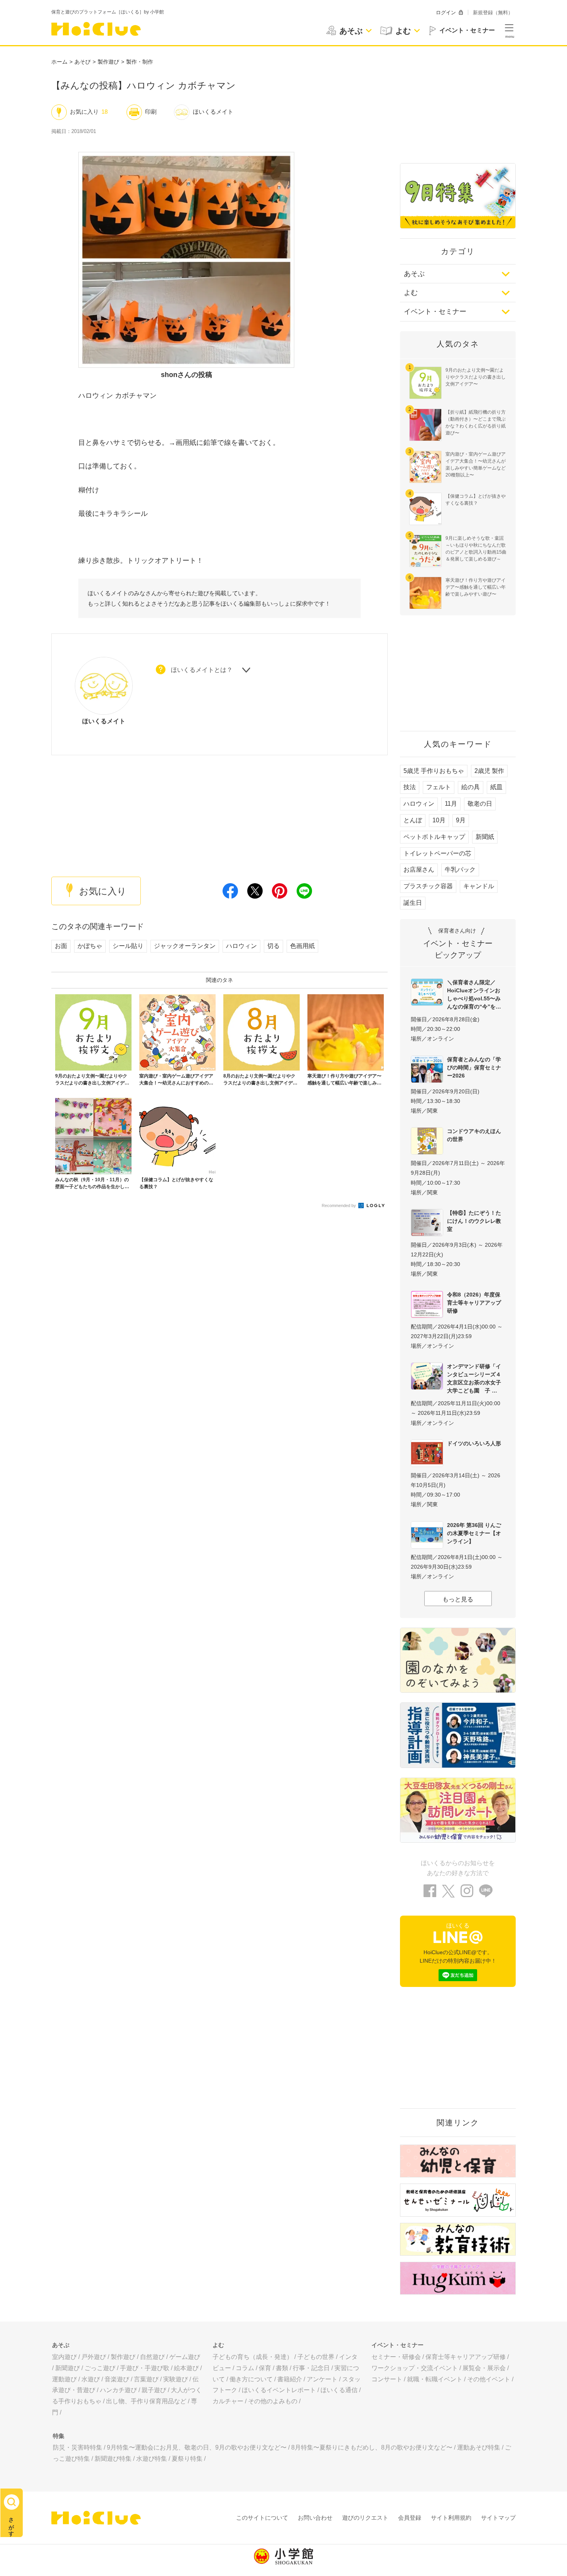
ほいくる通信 (339, 2390)
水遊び (91, 2379)
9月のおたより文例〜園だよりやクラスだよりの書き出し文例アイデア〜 (476, 377)
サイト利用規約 (451, 2518)
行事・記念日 (311, 2368)
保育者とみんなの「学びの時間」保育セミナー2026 (474, 1067)
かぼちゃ (90, 946)
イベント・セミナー (435, 311)
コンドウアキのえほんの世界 (474, 1135)
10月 (439, 820)
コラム (245, 2368)
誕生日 (413, 903)
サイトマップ (498, 2518)
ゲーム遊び (185, 2357)
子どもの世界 (316, 2357)
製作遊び (108, 62)
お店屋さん (419, 870)
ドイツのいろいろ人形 (474, 1443)
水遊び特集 (152, 2459)
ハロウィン (241, 946)
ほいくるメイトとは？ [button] (202, 670)
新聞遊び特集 (113, 2459)
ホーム (59, 62)
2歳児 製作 (489, 771)
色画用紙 (302, 946)
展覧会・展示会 (484, 2368)
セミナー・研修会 (396, 2357)
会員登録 (410, 2518)
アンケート (322, 2379)
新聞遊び (67, 2368)
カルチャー (228, 2401)
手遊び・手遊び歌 (145, 2368)
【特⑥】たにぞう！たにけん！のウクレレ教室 (474, 1221)
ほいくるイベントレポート (279, 2390)
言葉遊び (146, 2379)
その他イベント (489, 2379)
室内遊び (64, 2357)
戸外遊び (94, 2357)
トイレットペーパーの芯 (437, 853)
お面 (61, 946)
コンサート (387, 2379)
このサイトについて (262, 2518)
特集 (59, 2436)
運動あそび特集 (479, 2447)
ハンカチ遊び (118, 2390)
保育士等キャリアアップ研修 (466, 2357)
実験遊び (175, 2379)
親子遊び (154, 2390)
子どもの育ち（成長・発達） (253, 2357)
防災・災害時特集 (78, 2447)
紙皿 (496, 787)
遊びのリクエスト (365, 2518)
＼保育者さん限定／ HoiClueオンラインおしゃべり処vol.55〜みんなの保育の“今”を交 (474, 994)
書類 (282, 2368)
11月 (451, 804)
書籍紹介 (290, 2379)
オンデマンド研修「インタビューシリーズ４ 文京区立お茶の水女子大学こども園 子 (476, 1378)
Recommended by (339, 1206)
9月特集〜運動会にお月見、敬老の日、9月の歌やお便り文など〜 (197, 2447)
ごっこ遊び (100, 2368)
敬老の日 (480, 804)
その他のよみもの (273, 2401)
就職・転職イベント (435, 2379)
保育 (265, 2368)
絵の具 (471, 787)
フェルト (439, 787)
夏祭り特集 (187, 2459)
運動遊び (64, 2379)
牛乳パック (460, 870)
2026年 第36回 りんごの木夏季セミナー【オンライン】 (474, 1533)
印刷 (151, 112)
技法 (410, 787)
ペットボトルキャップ (434, 837)
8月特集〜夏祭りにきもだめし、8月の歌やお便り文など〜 (372, 2447)
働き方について (251, 2379)
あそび (83, 62)
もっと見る (458, 1599)
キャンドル (479, 886)
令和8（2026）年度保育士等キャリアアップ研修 (474, 1303)
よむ (411, 293)
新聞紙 (485, 837)
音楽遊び (117, 2379)
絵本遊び (186, 2368)
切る (273, 946)
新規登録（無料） (493, 13)
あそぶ (414, 274)
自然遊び (152, 2357)
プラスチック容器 (428, 886)
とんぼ (413, 820)
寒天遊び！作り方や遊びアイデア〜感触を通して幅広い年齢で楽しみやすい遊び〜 (476, 587)
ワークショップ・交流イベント (415, 2368)
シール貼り (128, 946)
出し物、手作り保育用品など (146, 2401)
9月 (461, 820)
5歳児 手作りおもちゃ (434, 771)
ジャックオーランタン (185, 946)
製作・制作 (140, 62)
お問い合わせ (315, 2518)
